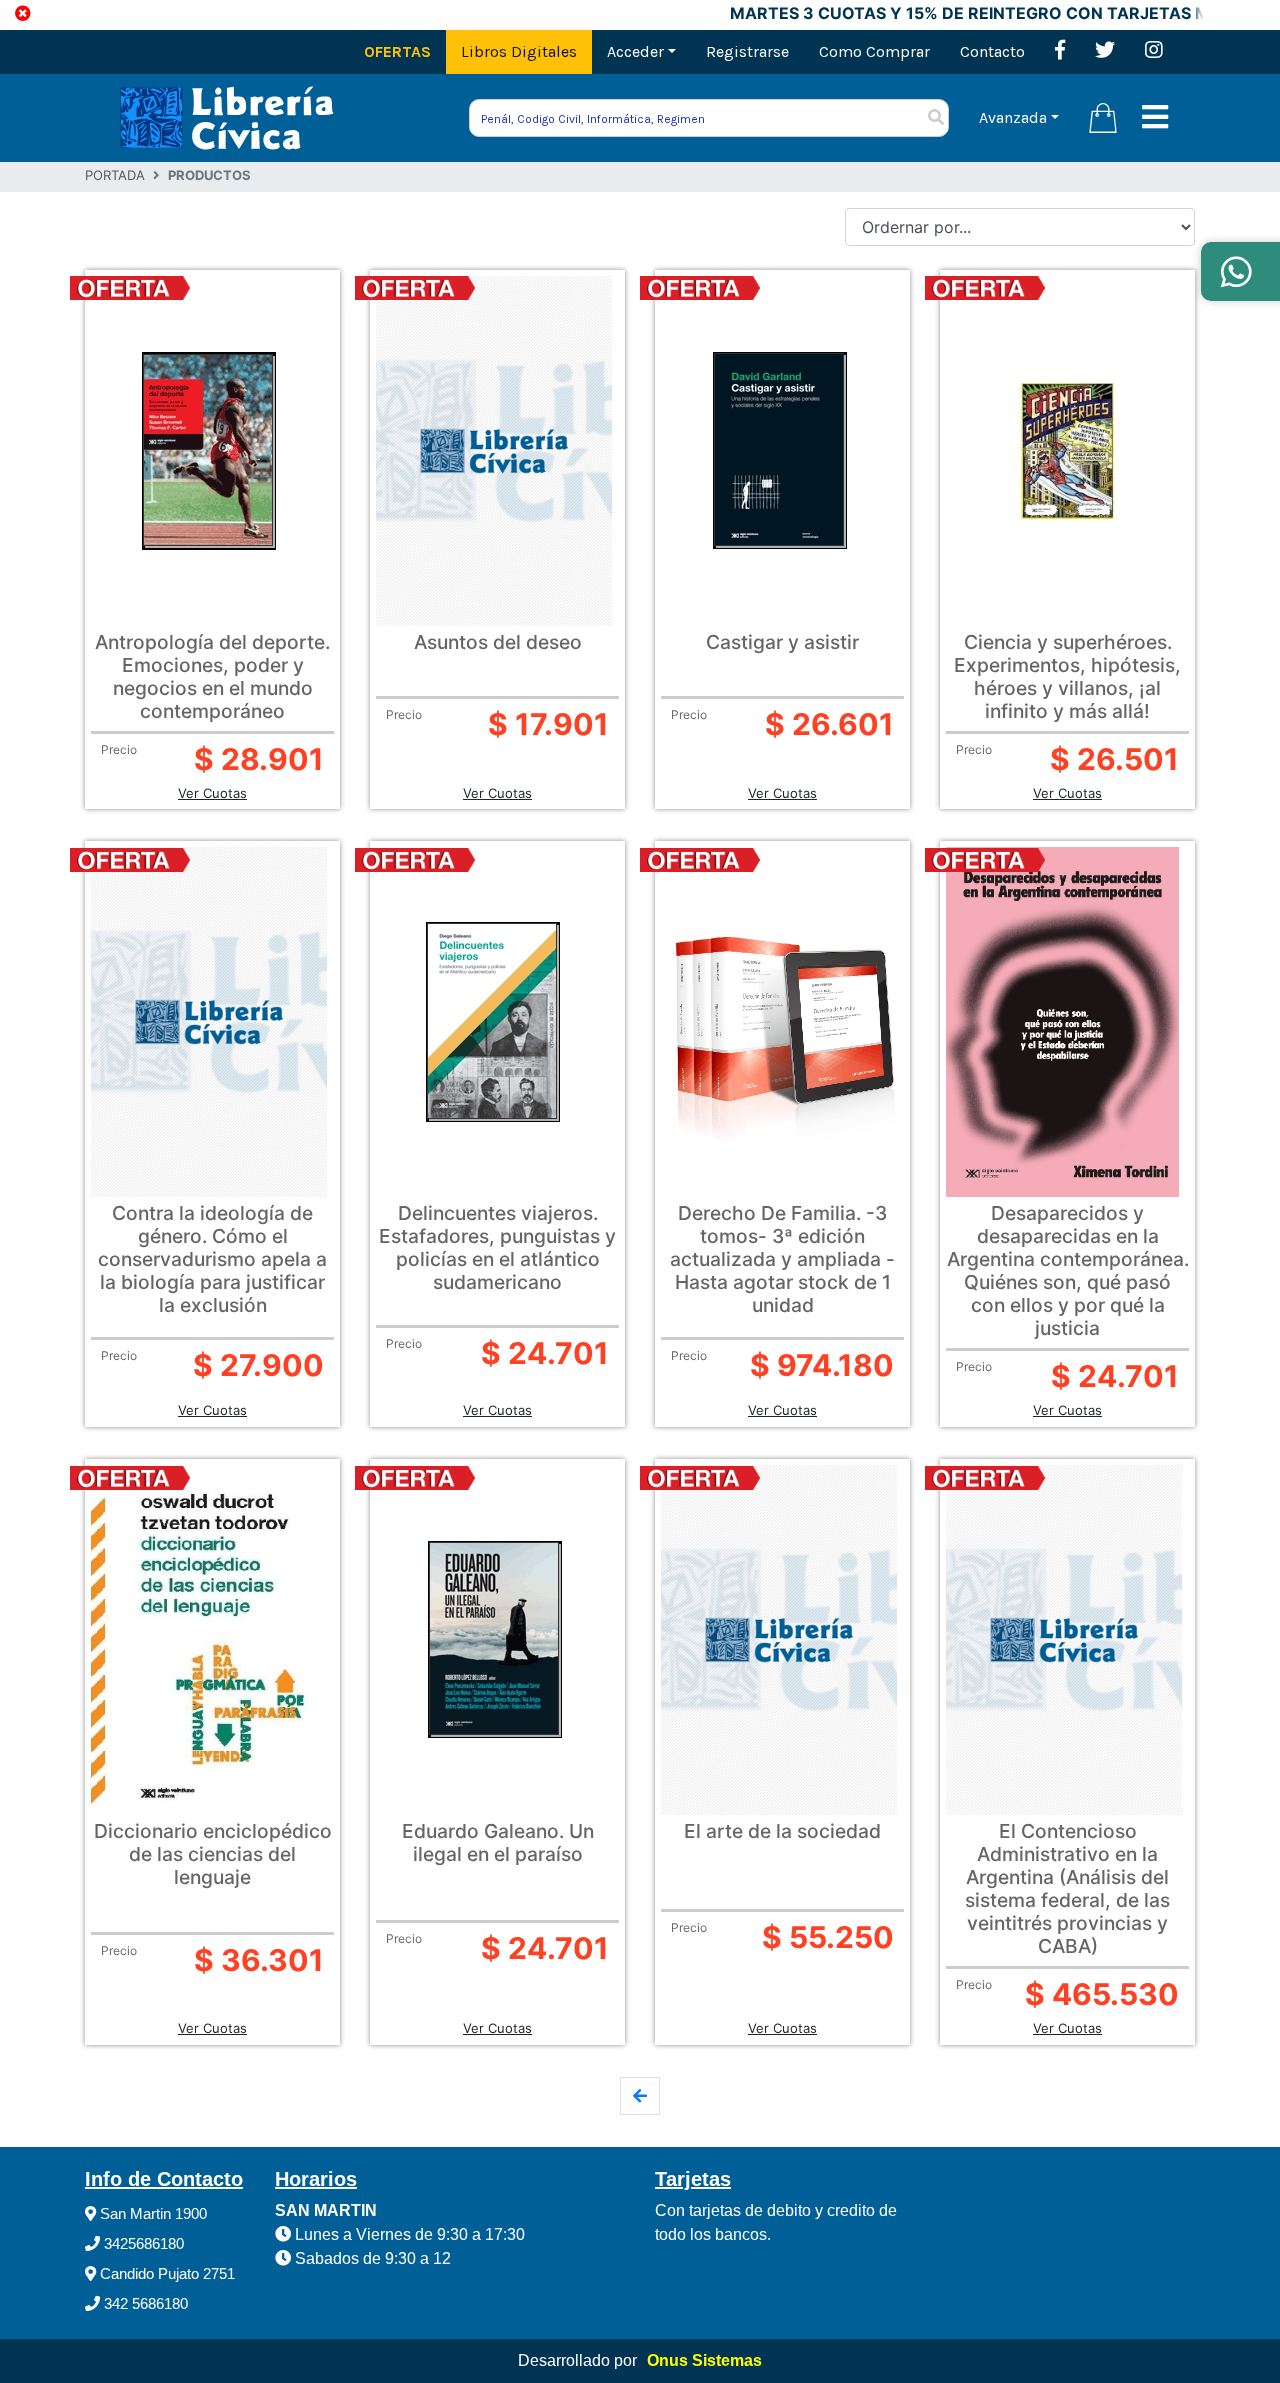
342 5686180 (144, 2303)
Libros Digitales (519, 51)
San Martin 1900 (151, 2213)
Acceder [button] (635, 51)
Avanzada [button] (1013, 117)
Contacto (992, 51)
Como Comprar (874, 51)
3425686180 (142, 2243)
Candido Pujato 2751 (165, 2273)
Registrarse (747, 51)
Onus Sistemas (704, 2360)
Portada (115, 175)
